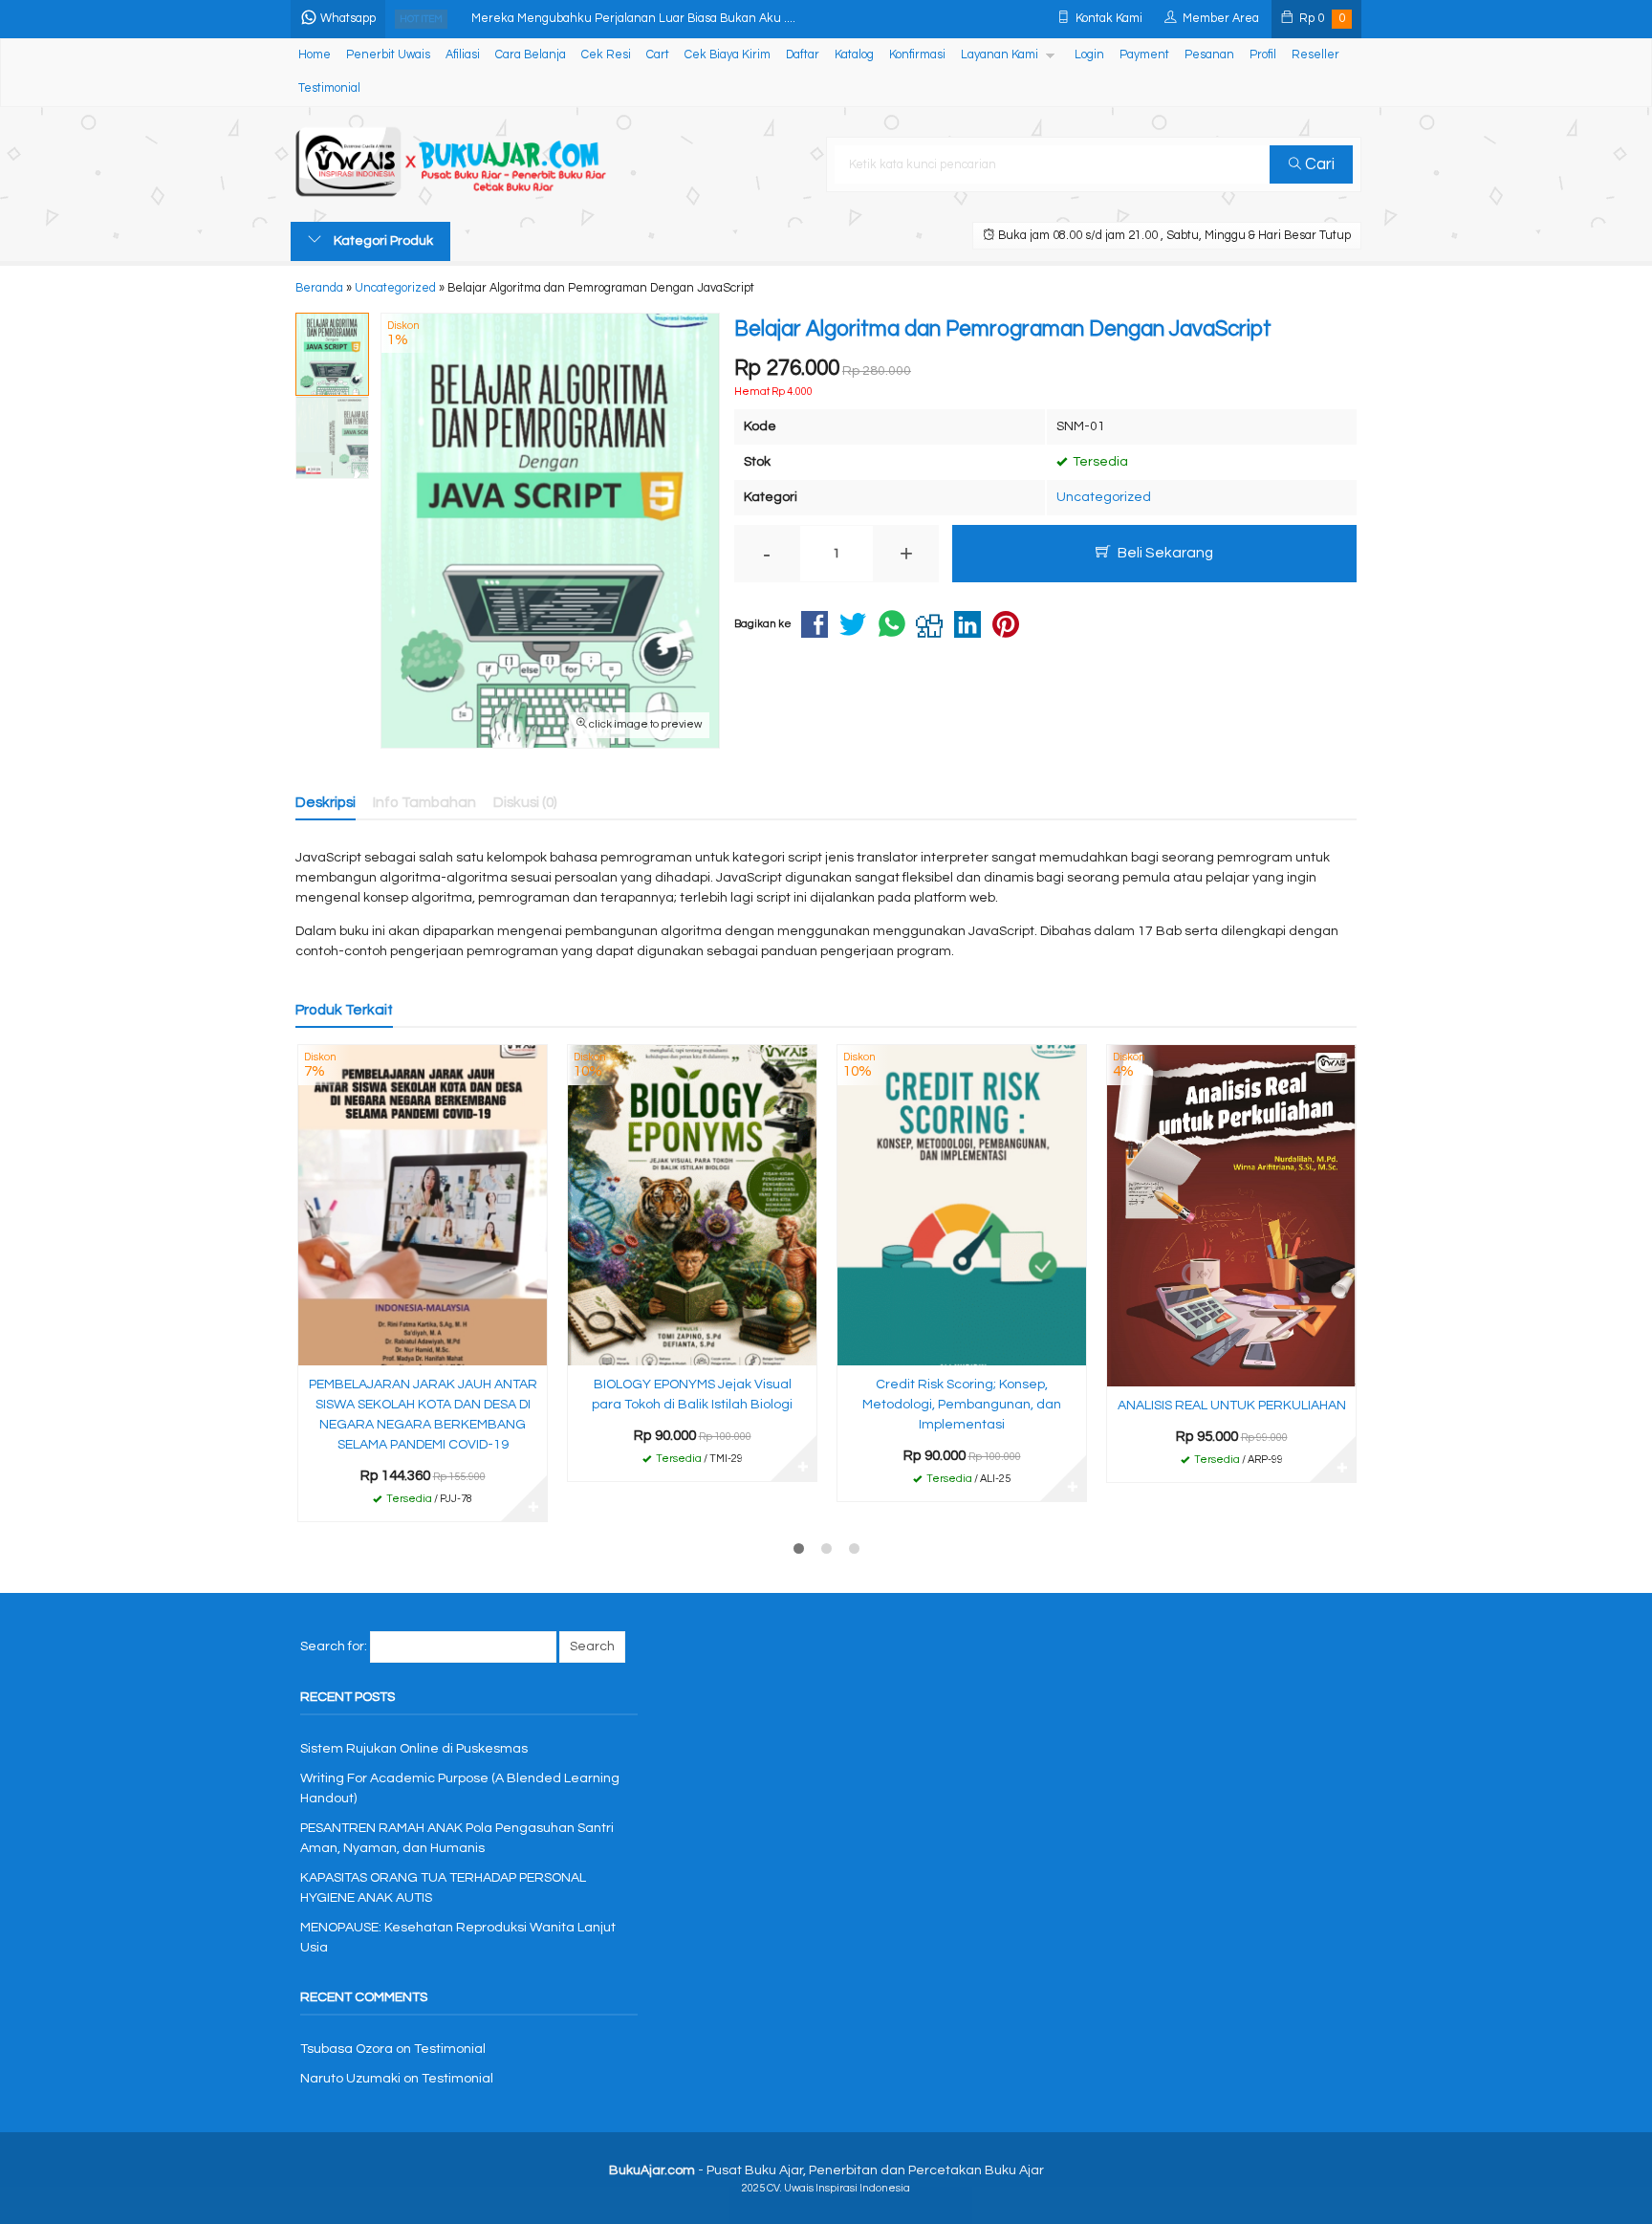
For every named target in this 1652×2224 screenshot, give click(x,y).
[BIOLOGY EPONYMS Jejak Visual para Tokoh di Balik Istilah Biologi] (692, 1205)
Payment (1144, 55)
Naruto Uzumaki (350, 2079)
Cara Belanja (531, 55)
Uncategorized (1104, 497)
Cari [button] (1318, 164)
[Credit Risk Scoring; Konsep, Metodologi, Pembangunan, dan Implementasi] (962, 1205)
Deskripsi (326, 802)
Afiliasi (463, 55)
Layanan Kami (1000, 55)
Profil (1263, 55)
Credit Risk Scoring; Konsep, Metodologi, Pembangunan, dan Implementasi (962, 1405)
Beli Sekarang (1164, 553)
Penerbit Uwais (388, 55)
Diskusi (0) (525, 802)
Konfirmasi (917, 55)
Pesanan (1209, 55)
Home (315, 55)
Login (1089, 55)
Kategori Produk (382, 241)
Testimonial (329, 88)
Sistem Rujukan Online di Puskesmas (414, 1749)
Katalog (854, 55)
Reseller (1315, 55)
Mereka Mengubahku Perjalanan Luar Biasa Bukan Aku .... (633, 19)
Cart (658, 55)
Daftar (803, 55)
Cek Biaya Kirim (728, 55)
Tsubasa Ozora (347, 2049)
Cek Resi (606, 55)
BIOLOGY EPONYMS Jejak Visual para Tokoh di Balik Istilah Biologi (692, 1395)
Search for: (334, 1646)
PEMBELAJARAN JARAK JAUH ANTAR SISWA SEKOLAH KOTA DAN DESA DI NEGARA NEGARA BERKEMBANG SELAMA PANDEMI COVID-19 (423, 1415)
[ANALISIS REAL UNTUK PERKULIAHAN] (1231, 1215)
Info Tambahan (424, 802)
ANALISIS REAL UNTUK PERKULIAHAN (1232, 1406)
